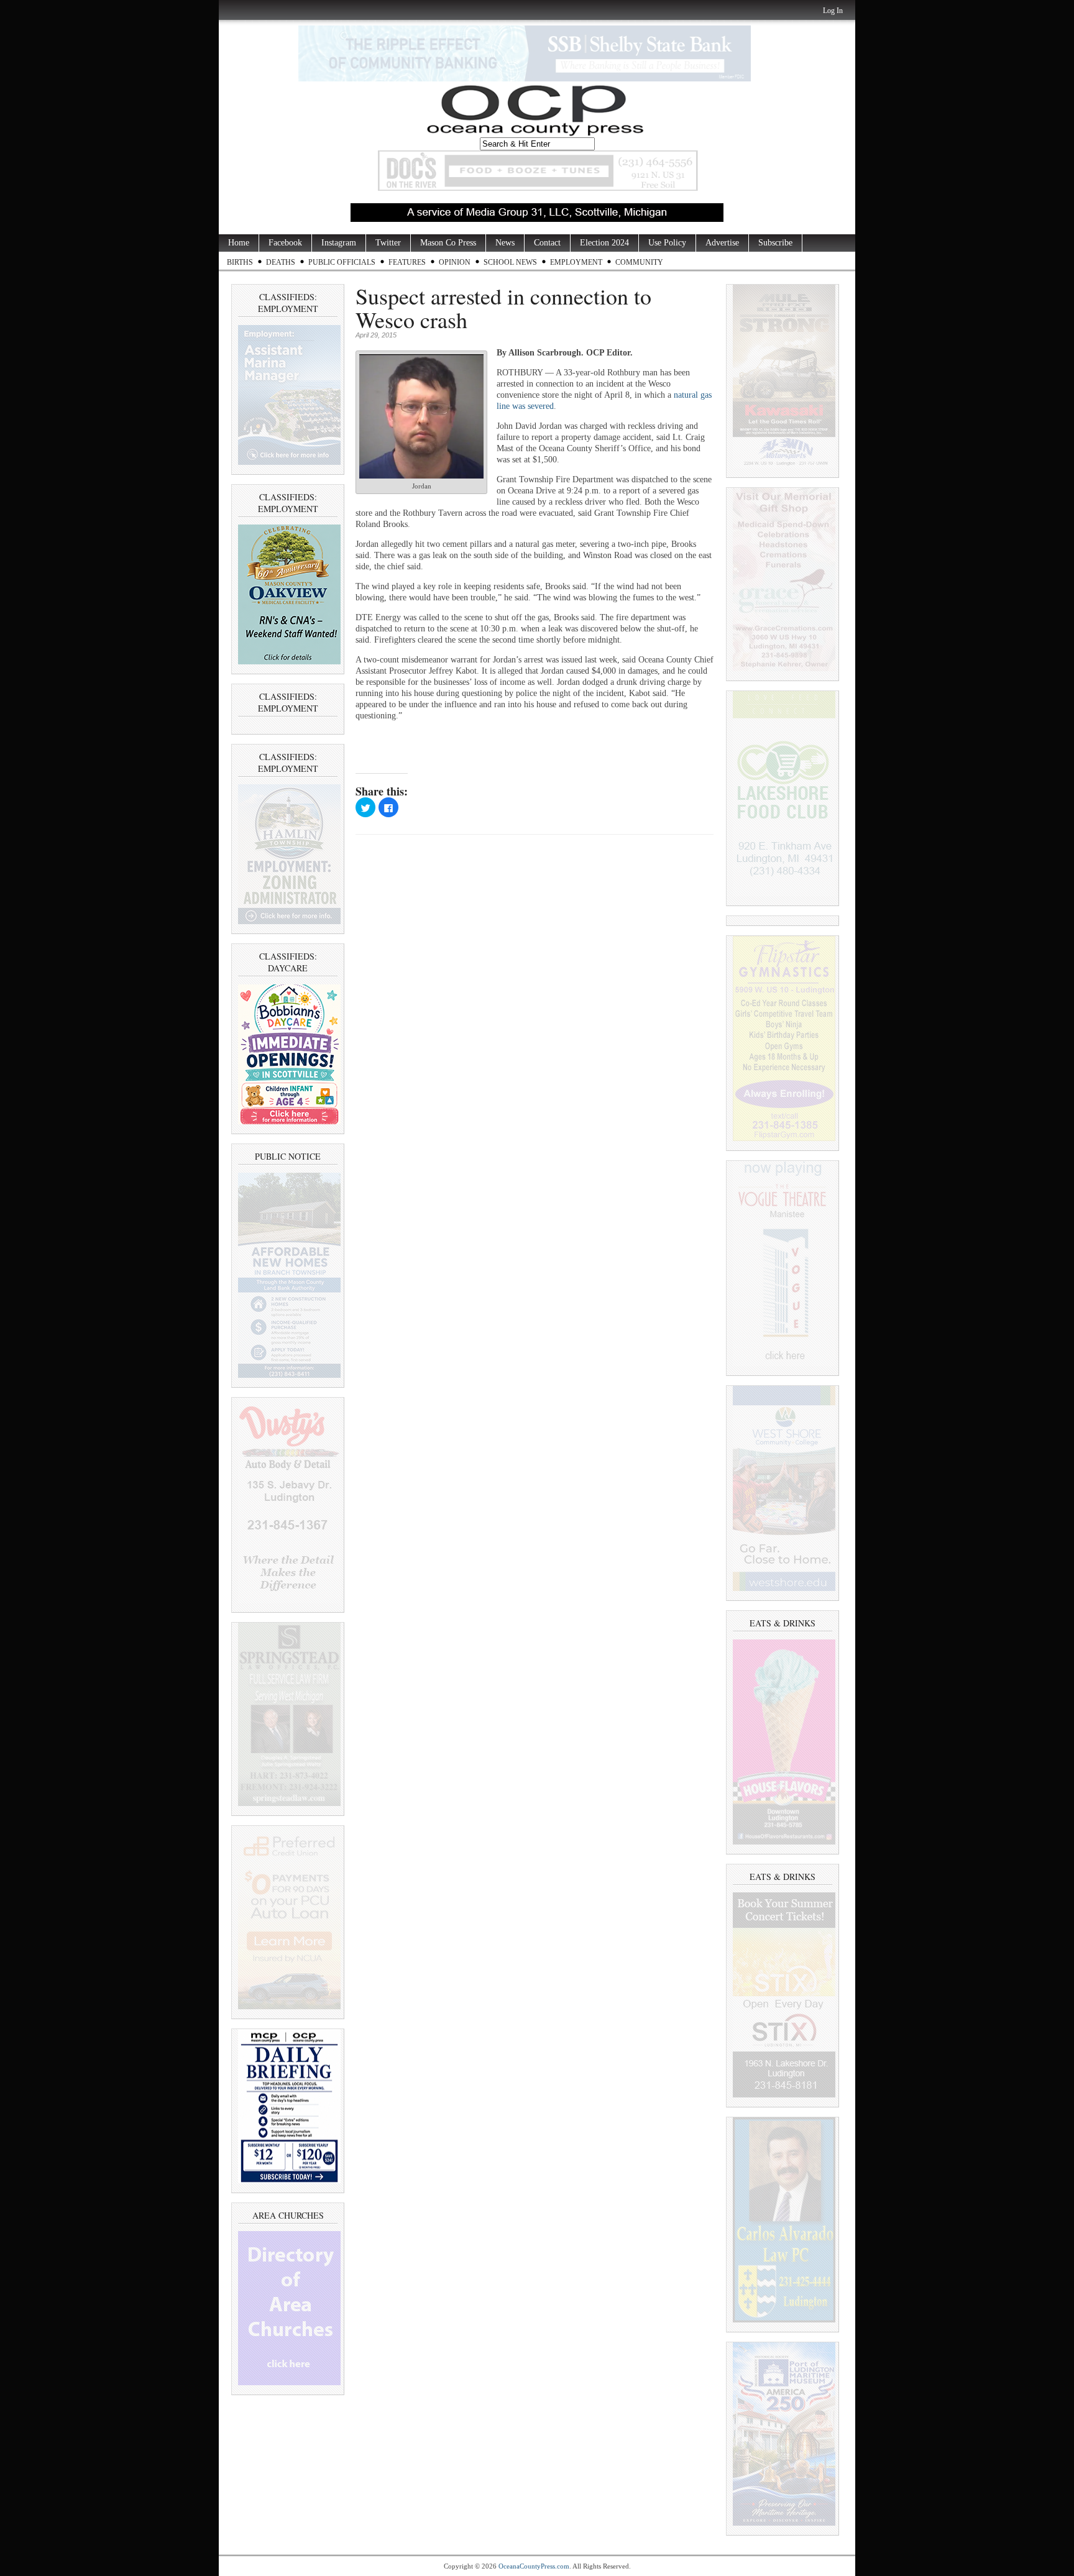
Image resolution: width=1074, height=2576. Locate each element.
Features (407, 262)
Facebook (285, 243)
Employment (576, 262)
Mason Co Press (448, 243)
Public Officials (342, 262)
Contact (547, 243)
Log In (833, 11)
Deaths (281, 262)
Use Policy (667, 243)
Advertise (722, 243)
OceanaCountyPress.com (534, 2566)
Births (240, 262)
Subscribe (775, 243)
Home (239, 243)
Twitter (388, 243)
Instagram (339, 243)
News (505, 243)
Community (639, 262)
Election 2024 (604, 243)
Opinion (455, 262)
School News (510, 262)
